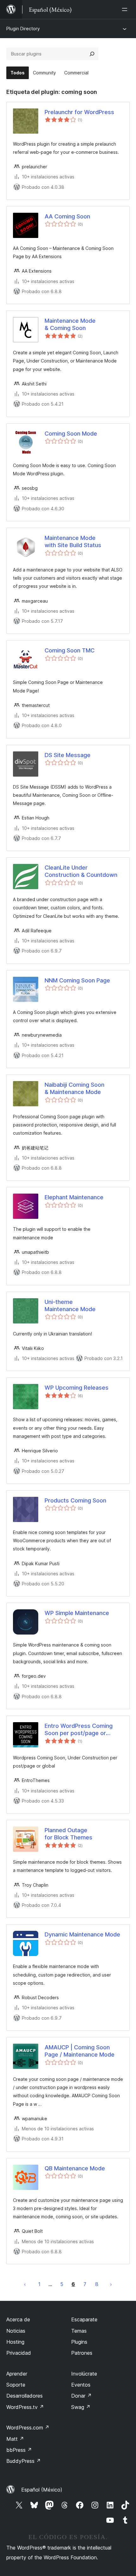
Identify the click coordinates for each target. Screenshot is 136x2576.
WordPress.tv (25, 2407)
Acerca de (18, 2319)
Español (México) (42, 2490)
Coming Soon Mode (71, 434)
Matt (15, 2439)
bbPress (19, 2450)
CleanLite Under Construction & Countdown (81, 871)
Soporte (16, 2385)
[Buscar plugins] (92, 54)
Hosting (15, 2342)
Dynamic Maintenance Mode (82, 1934)
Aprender (17, 2374)
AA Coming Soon (67, 216)
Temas (79, 2331)
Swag (81, 2407)
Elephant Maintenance (74, 1197)
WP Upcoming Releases (77, 1388)
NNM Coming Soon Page (77, 980)
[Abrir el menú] (126, 9)
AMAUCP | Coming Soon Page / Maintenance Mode (80, 2051)
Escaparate (84, 2319)
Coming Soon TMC (70, 650)
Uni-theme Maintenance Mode (70, 1305)
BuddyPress (24, 2461)
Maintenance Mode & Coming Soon (70, 324)
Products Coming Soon (75, 1500)
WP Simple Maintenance (77, 1613)
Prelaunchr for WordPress (79, 112)
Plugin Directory (23, 29)
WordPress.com (28, 2428)
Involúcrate (84, 2374)
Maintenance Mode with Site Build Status (73, 541)
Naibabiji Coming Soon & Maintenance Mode (74, 1088)
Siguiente (111, 2284)
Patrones (82, 2353)
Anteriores (25, 2284)
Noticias (16, 2331)
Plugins (79, 2342)
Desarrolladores (25, 2396)
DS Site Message (68, 755)
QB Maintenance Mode (75, 2168)
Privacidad (19, 2353)
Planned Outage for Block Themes (68, 1834)
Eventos (81, 2385)
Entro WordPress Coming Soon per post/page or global (79, 1730)
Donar (81, 2396)
